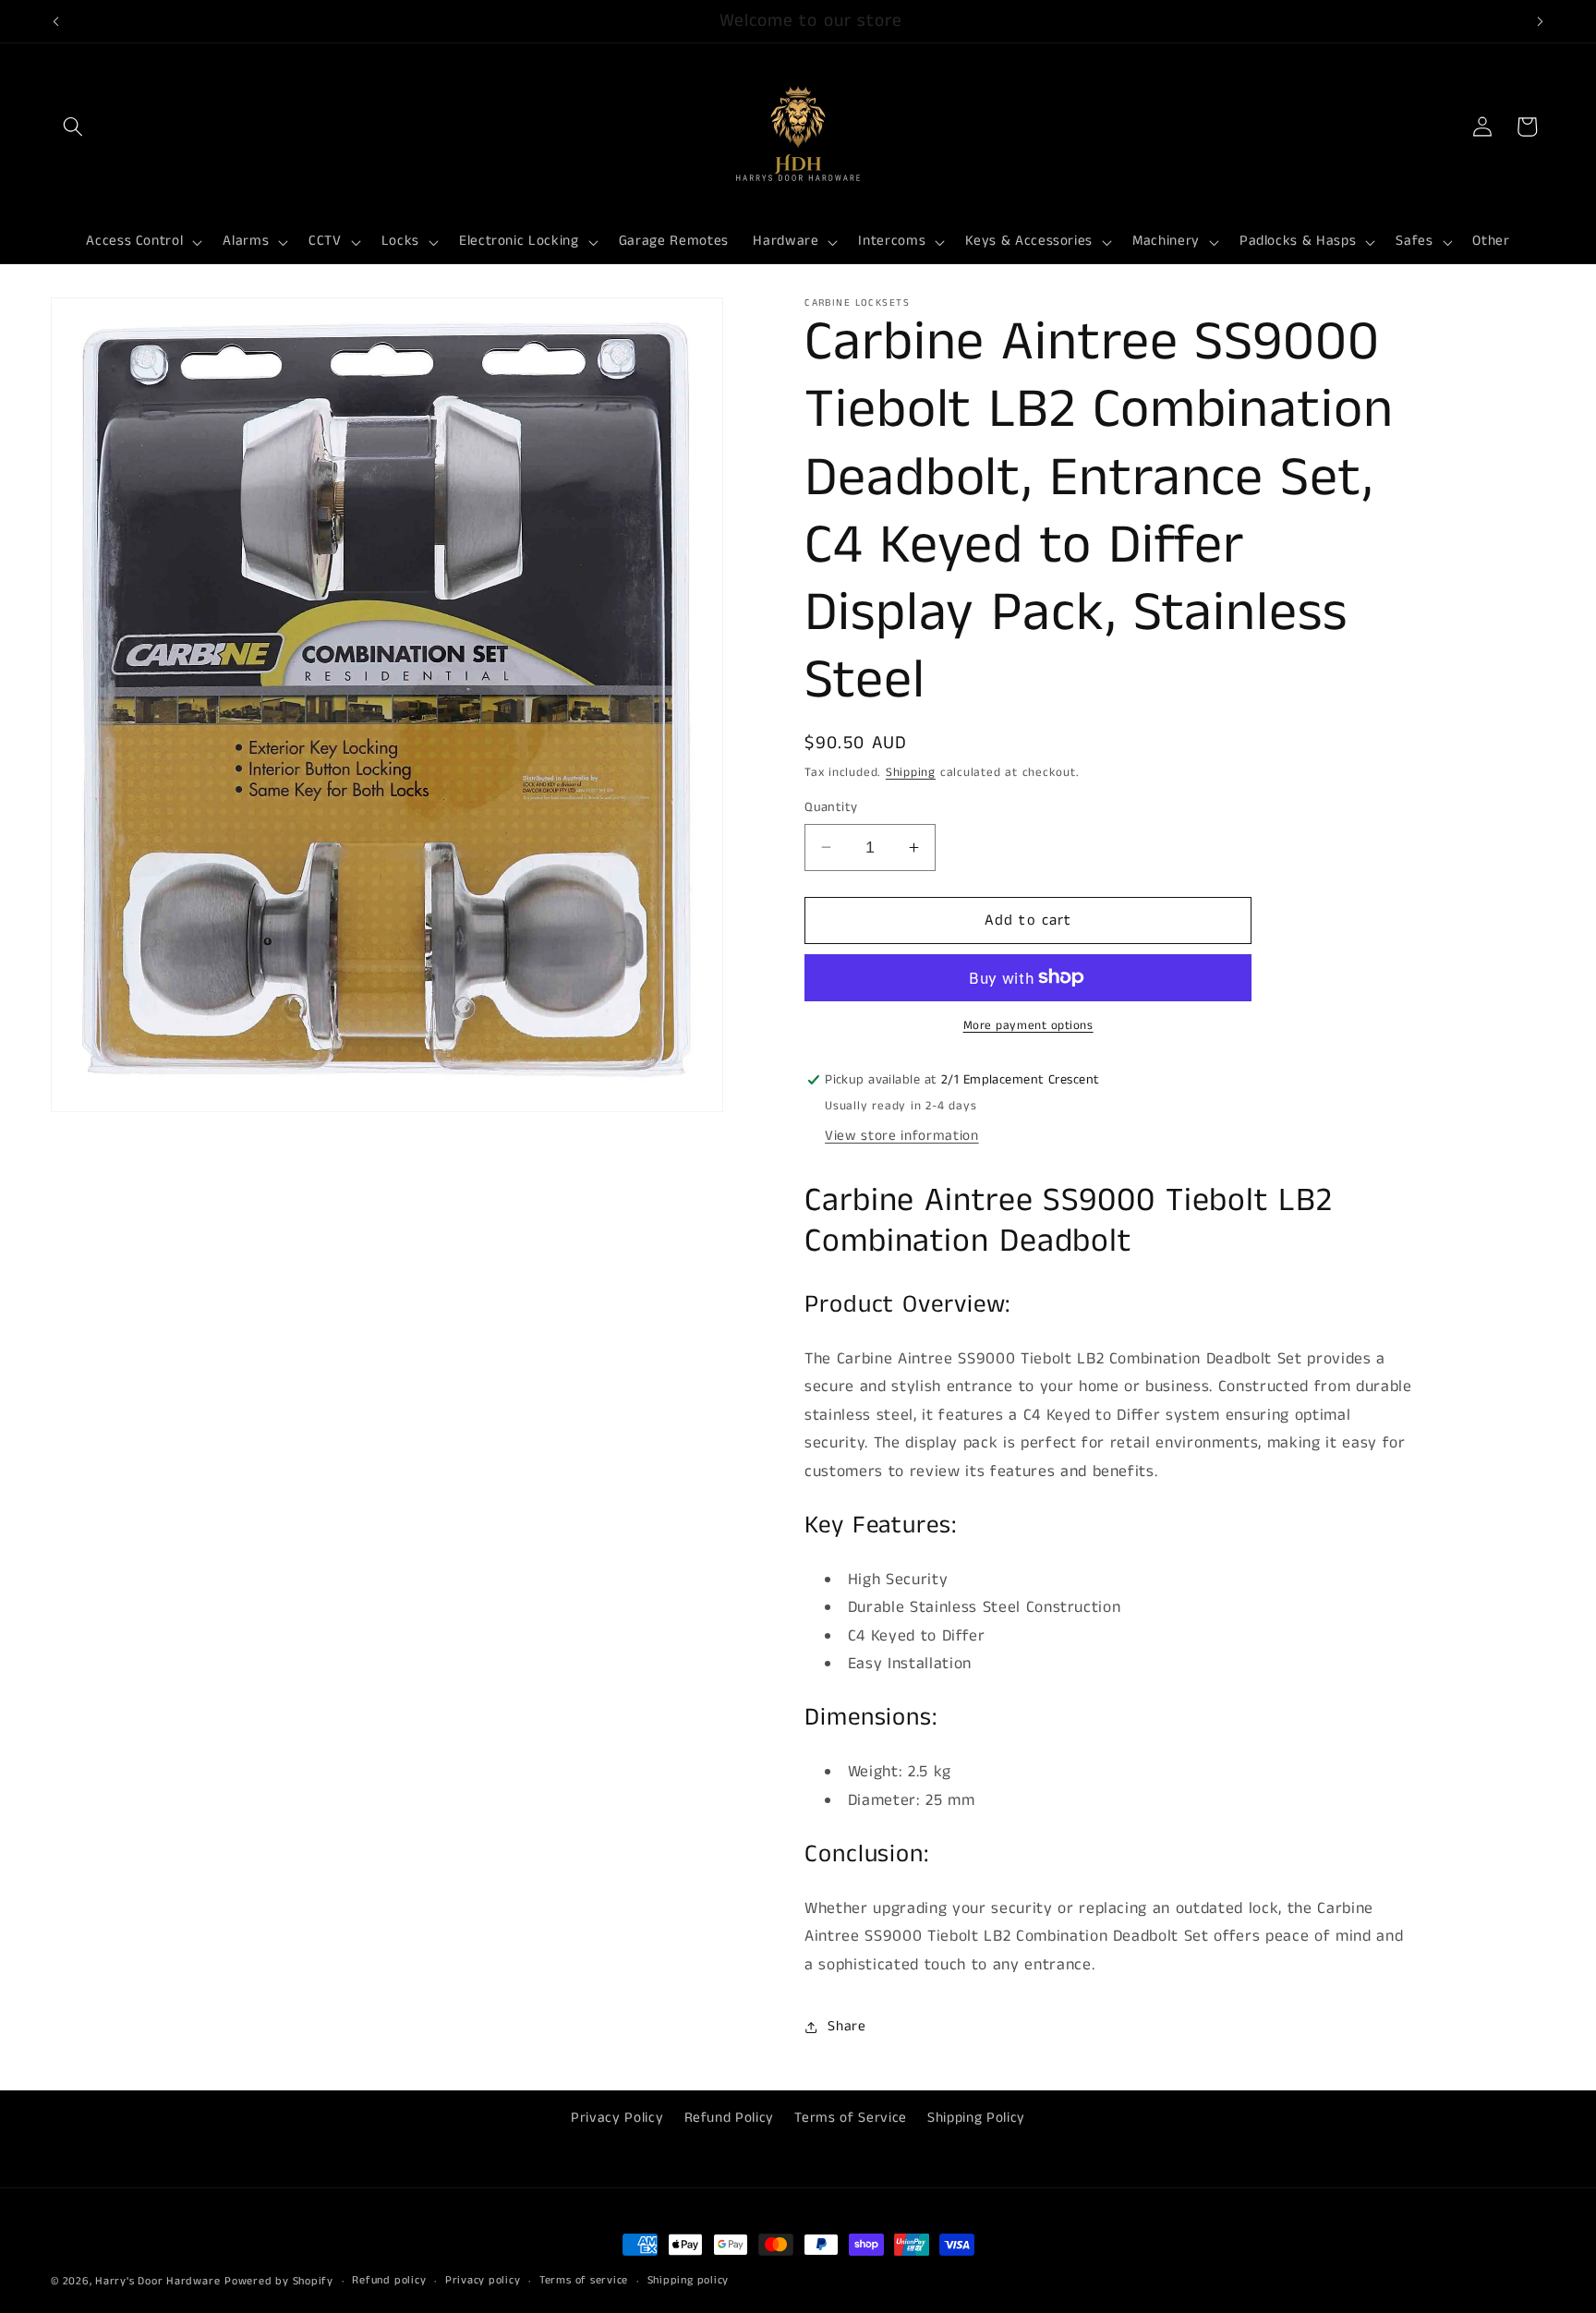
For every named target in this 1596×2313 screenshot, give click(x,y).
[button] (73, 127)
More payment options (1028, 1026)
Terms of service (584, 2280)
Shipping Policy (976, 2118)
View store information (902, 1135)
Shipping (911, 773)
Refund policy (389, 2280)
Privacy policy (483, 2280)
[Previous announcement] (56, 21)
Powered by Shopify (279, 2281)
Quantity (831, 807)
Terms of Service (851, 2118)
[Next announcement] (1541, 21)
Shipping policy (689, 2280)
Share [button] (846, 2027)
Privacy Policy (617, 2118)
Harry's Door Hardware (157, 2281)
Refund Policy (730, 2118)
